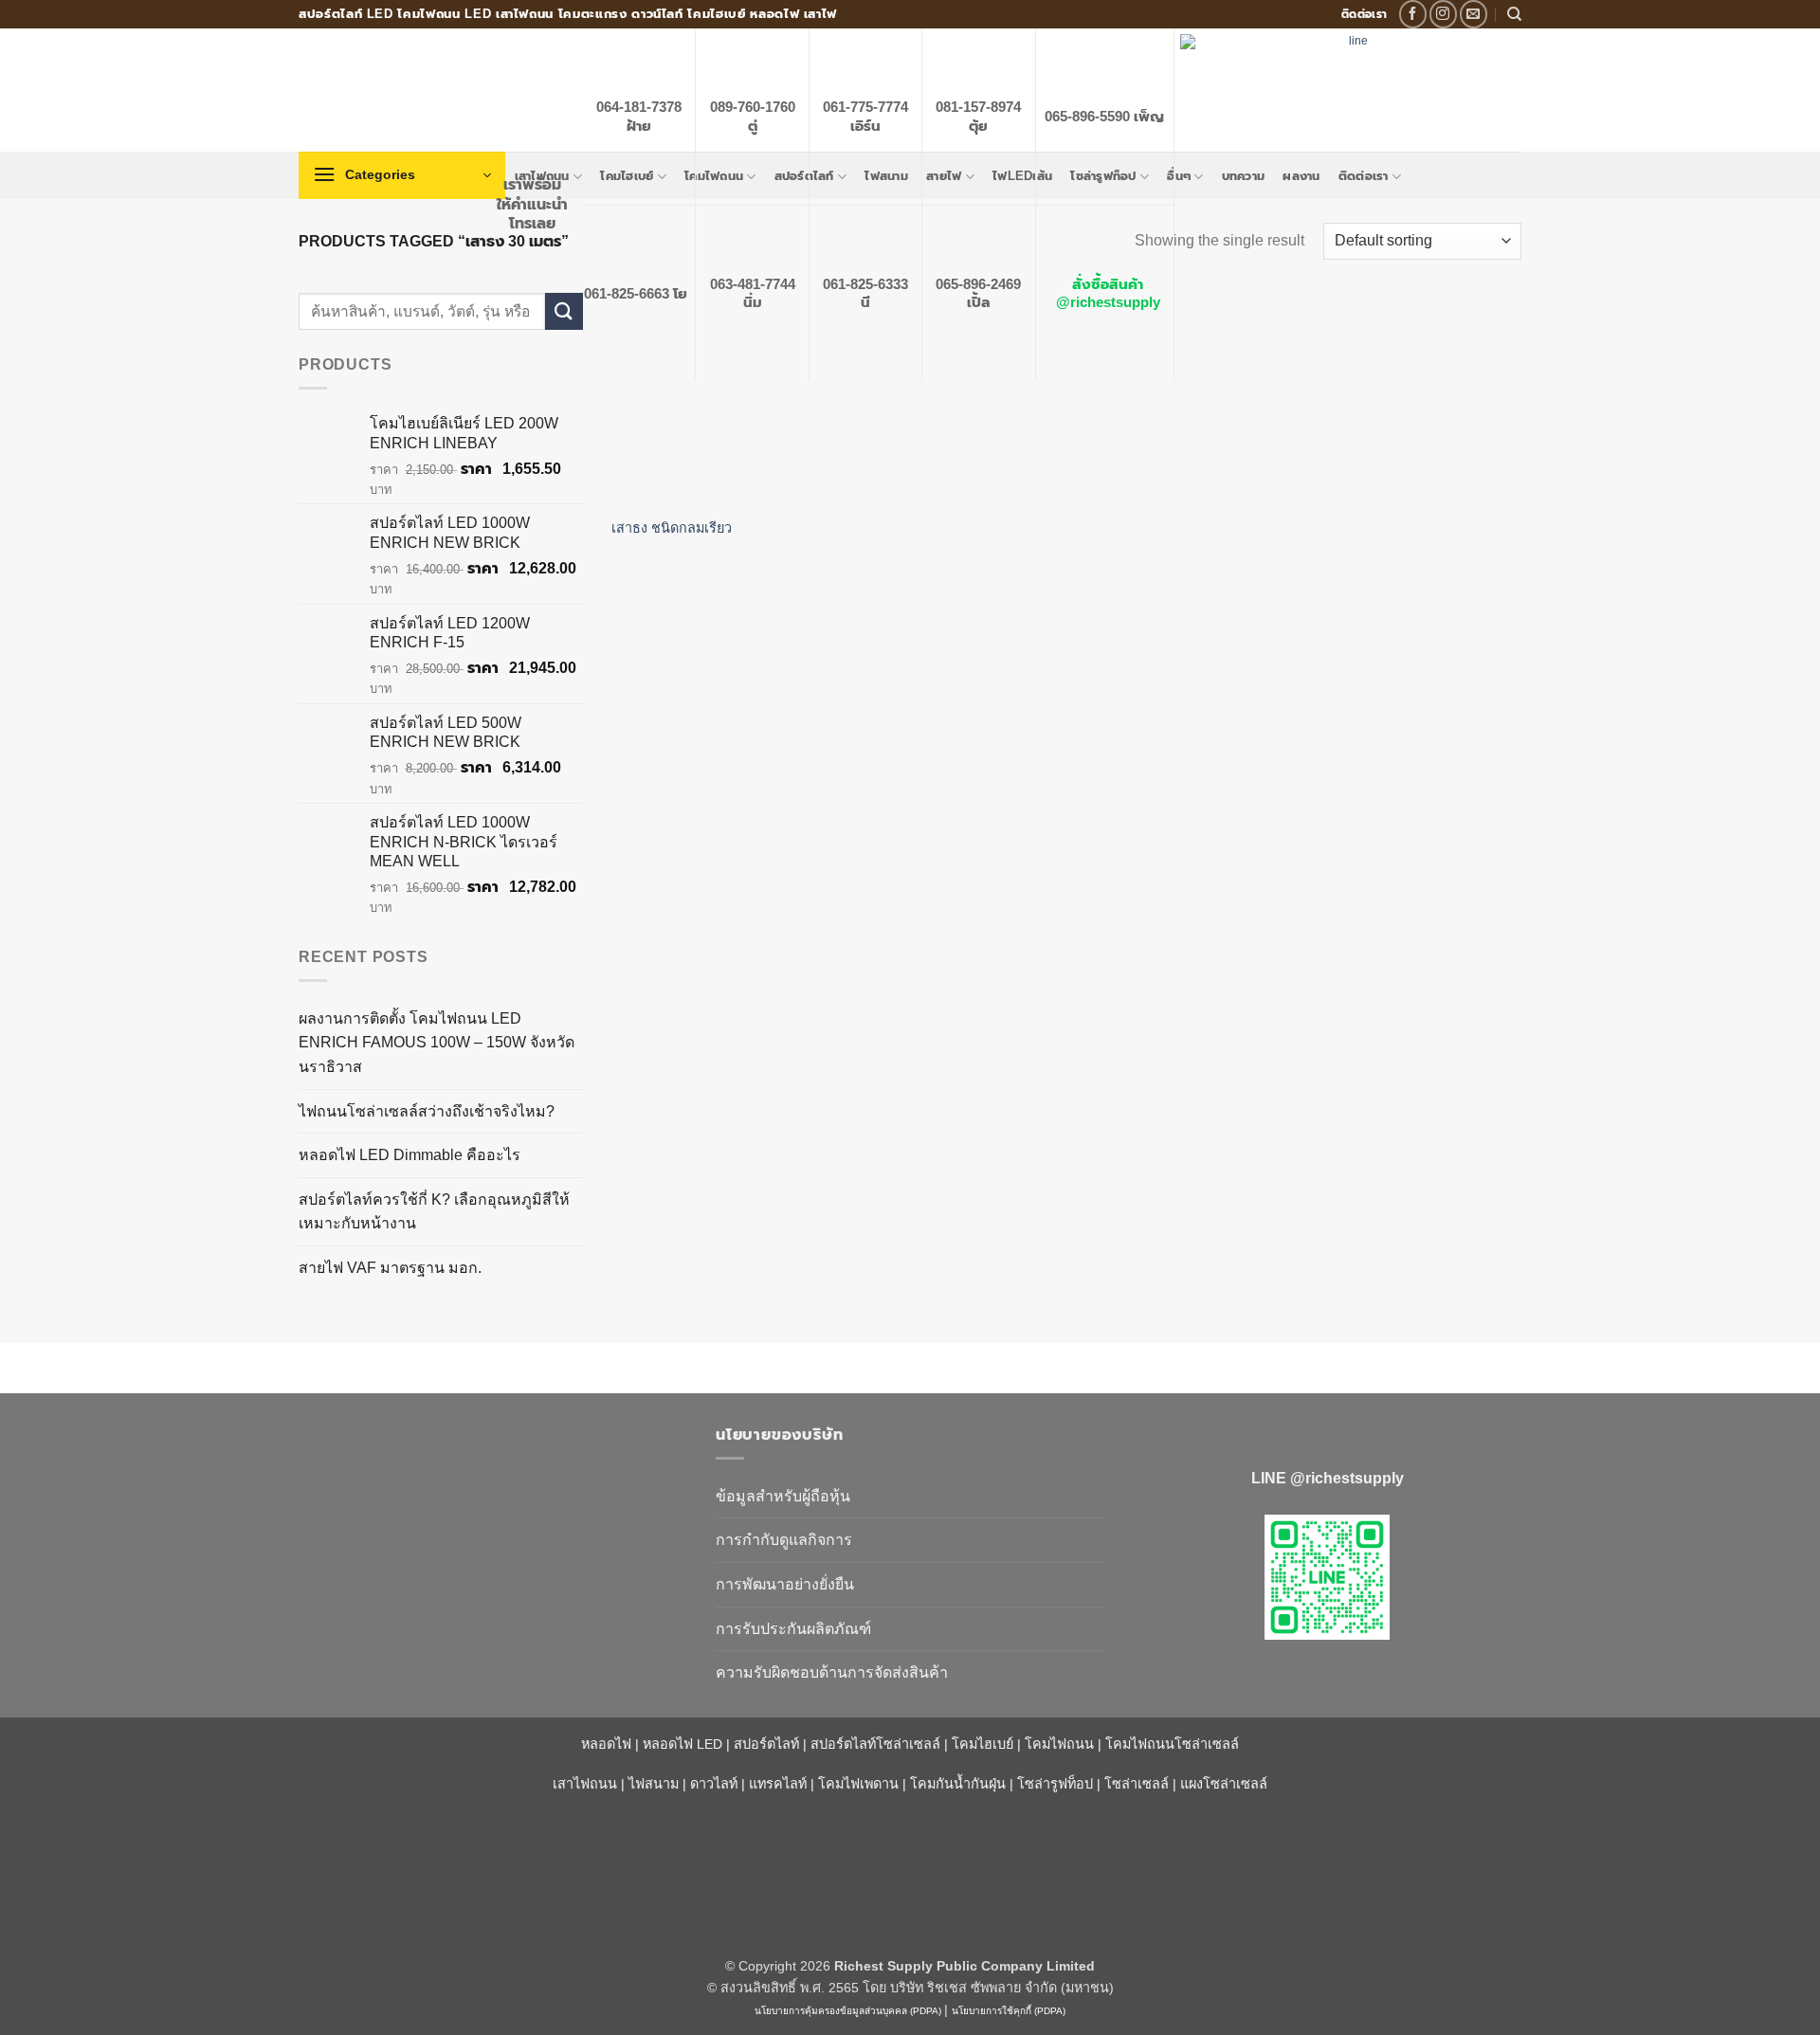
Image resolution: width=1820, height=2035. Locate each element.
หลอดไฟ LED (682, 1744)
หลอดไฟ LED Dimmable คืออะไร (409, 1155)
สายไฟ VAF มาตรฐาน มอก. (390, 1268)
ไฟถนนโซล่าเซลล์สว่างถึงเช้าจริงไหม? (427, 1111)
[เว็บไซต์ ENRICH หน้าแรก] (493, 1468)
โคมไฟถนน (1059, 1744)
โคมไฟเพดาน (858, 1784)
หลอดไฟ (606, 1744)
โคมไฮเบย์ (983, 1744)
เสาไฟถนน (585, 1784)
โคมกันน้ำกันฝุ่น (958, 1784)
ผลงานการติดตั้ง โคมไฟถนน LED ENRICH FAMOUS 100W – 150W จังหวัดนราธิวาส (437, 1043)
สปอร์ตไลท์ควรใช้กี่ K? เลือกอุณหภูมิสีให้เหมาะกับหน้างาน (434, 1212)
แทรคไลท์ (778, 1784)
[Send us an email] (1474, 14)
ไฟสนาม (654, 1784)
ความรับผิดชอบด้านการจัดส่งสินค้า (832, 1672)
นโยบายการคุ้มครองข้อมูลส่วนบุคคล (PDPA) (848, 2011)
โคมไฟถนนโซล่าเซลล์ (1172, 1744)
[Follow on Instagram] (1443, 14)
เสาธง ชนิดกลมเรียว (672, 528)
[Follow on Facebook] (1413, 14)
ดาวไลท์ (714, 1784)
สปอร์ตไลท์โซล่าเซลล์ (875, 1744)
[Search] (1514, 14)
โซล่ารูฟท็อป (1055, 1784)
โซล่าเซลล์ (1137, 1784)
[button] (402, 175)
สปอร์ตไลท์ (766, 1744)
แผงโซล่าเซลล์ (1224, 1784)
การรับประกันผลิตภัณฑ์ (793, 1629)
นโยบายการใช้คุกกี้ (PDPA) (1009, 2011)
